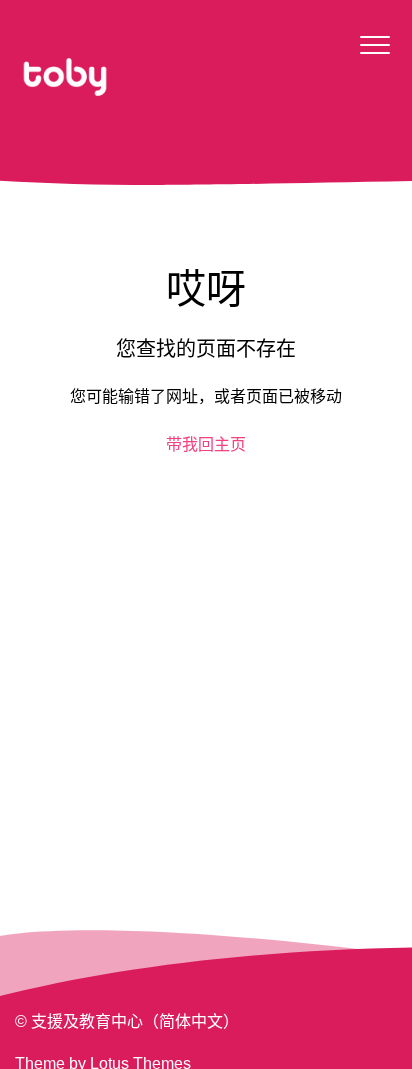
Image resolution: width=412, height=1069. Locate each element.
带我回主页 (206, 444)
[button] (374, 44)
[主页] (65, 77)
